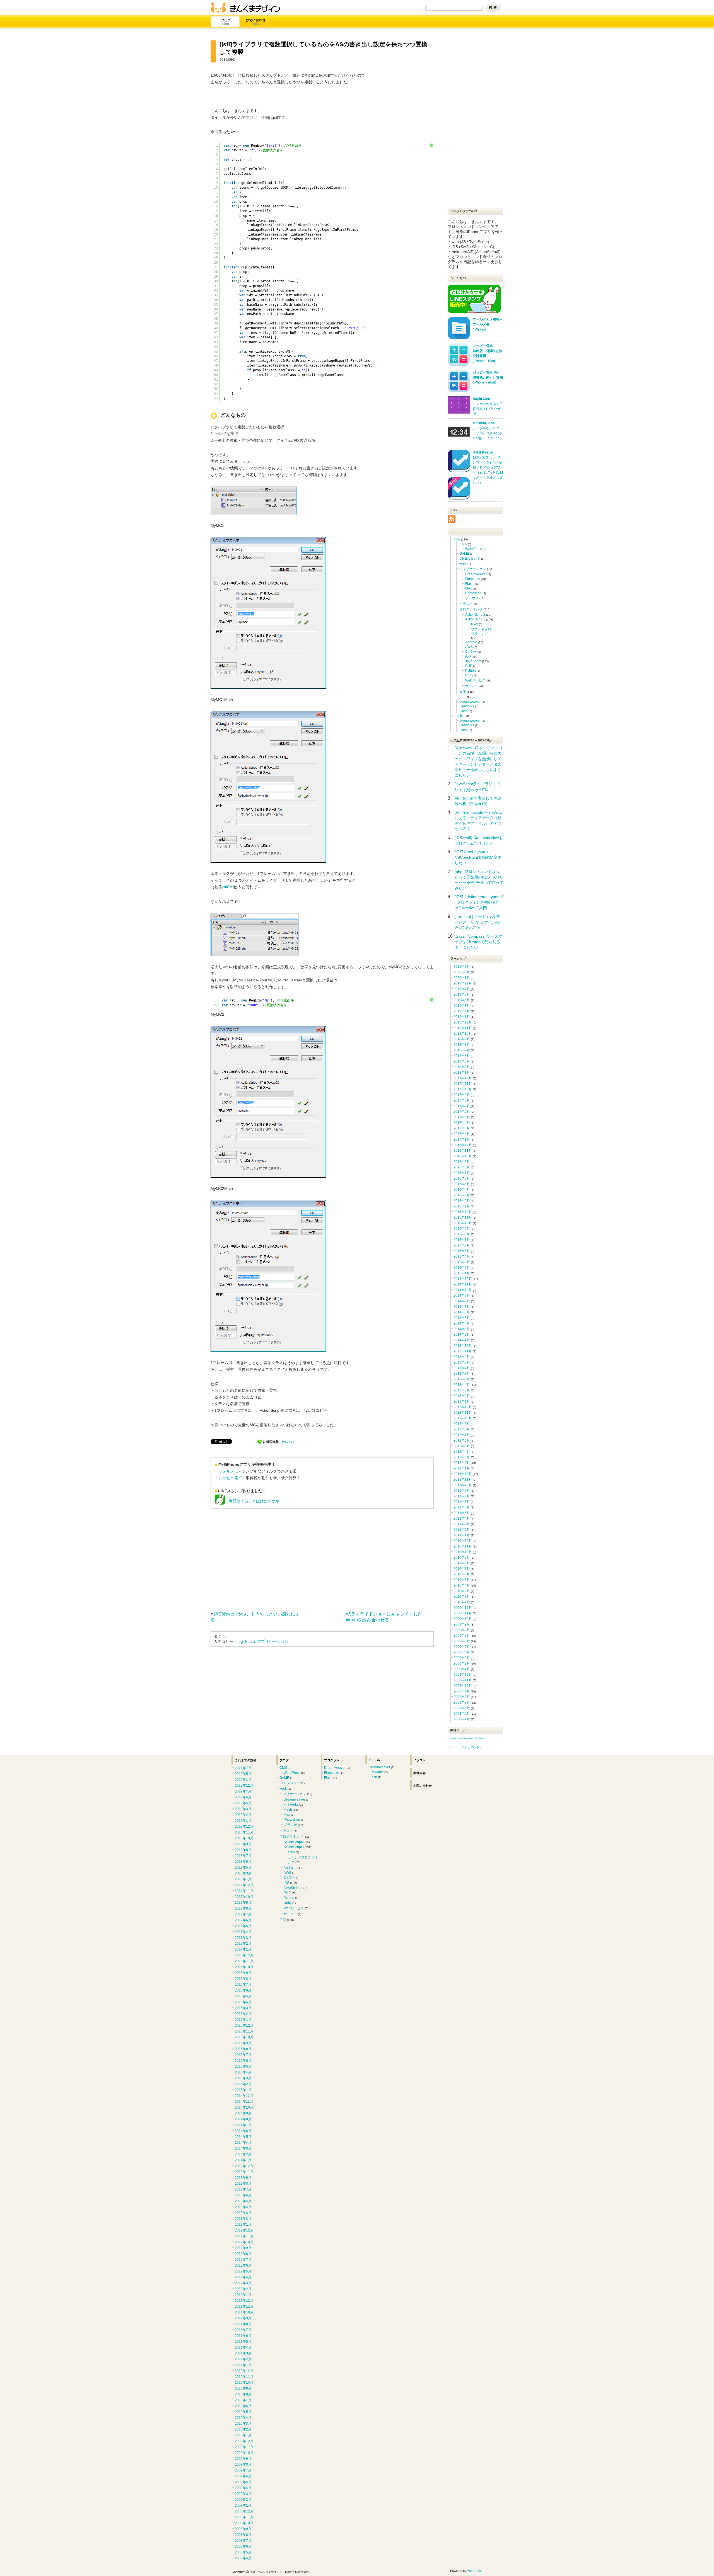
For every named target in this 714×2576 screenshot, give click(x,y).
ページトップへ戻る (469, 1747)
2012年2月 (462, 1463)
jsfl (226, 1636)
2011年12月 (463, 1474)
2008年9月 (462, 1691)
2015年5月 (462, 1251)
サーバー (472, 686)
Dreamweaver (476, 574)
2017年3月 (462, 1128)
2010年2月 (462, 1597)
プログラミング (471, 609)
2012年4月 (462, 1452)
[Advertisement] (257, 1558)
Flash (250, 1641)
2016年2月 (462, 1201)
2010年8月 (462, 1563)
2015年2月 (462, 1268)
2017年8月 (462, 1100)
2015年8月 (462, 1234)
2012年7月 (462, 1435)
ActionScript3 (475, 619)
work (463, 564)
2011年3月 (462, 1524)
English (374, 1760)
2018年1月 (462, 1073)
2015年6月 (462, 1245)
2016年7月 (462, 1173)
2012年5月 (462, 1446)
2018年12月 (463, 1022)
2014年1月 (462, 1340)
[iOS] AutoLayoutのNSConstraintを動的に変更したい (478, 857)
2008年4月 (462, 1719)
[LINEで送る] (268, 1441)
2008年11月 (463, 1680)
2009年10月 (463, 1619)
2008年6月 (462, 1708)
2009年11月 (463, 1613)
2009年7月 (462, 1636)
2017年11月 (463, 1084)
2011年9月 (462, 1491)
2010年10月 (463, 1552)
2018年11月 (463, 1028)
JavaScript (473, 661)
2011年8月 (462, 1496)
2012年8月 (462, 1429)
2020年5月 (462, 972)
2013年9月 (462, 1357)
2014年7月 (462, 1307)
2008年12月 (463, 1675)
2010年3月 (462, 1591)
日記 (463, 692)
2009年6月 (462, 1641)
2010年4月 (462, 1585)
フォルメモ (228, 1471)
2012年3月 (462, 1457)
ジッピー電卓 (230, 1478)
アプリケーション (273, 1641)
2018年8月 (462, 1045)
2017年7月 (462, 1106)
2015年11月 (463, 1217)
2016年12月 (463, 1145)
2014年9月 (462, 1296)
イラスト (466, 604)
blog (239, 1641)
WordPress (474, 549)
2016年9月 (462, 1162)
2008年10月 (463, 1686)
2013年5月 (462, 1379)
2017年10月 (463, 1089)
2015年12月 (463, 1212)
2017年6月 (462, 1112)
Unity (469, 675)
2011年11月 (463, 1479)
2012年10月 (463, 1418)
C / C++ (471, 652)
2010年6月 (462, 1574)
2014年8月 (462, 1301)
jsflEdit (228, 887)
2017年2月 (462, 1134)
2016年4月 (462, 1190)
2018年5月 (462, 1061)
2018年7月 (462, 1050)
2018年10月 (463, 1034)
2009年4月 (462, 1652)
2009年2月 (462, 1663)
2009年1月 (462, 1669)
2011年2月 (462, 1530)
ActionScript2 (475, 615)
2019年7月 (462, 989)
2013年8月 (462, 1362)
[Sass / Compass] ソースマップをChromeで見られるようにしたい (478, 942)
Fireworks (473, 579)
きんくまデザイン (245, 8)
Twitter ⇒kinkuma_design (466, 1738)
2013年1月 (462, 1401)
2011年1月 (462, 1535)
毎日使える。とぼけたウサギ (252, 1501)
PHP (469, 666)
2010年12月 (463, 1541)
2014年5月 (462, 1318)
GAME (464, 554)
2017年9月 (462, 1095)
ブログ (226, 22)
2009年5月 (462, 1647)
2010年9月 (462, 1558)
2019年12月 (463, 983)
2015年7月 (462, 1240)
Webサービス (475, 680)
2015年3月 (462, 1262)
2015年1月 (462, 1273)
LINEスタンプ (470, 559)
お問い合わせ (256, 22)
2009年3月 (462, 1658)
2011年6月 (462, 1507)
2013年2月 (462, 1396)
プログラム (332, 1760)
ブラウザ (472, 598)
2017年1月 (462, 1139)
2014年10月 (463, 1290)
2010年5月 (462, 1580)
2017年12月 (463, 1078)
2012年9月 (462, 1424)
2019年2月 (462, 1011)
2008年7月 (462, 1702)
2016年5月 (462, 1184)
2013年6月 (462, 1374)
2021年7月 (462, 967)
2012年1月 (462, 1468)
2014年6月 (462, 1312)
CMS (463, 544)
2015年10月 (463, 1223)
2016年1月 (462, 1206)
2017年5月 (462, 1117)
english (459, 716)
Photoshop (473, 593)
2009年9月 (462, 1624)
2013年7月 (462, 1368)
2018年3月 (462, 1067)
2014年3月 (462, 1329)
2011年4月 (462, 1519)
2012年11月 (463, 1413)
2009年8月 (462, 1630)
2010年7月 (462, 1569)
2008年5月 (462, 1714)
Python (471, 671)
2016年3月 (462, 1195)
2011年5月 (462, 1513)
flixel (475, 624)
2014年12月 (463, 1279)
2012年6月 (462, 1440)
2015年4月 (462, 1257)
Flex (468, 588)
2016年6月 (462, 1178)
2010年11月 (463, 1546)
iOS (468, 656)
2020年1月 (462, 978)
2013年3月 (462, 1390)
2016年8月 (462, 1167)
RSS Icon (452, 519)
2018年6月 (462, 1056)
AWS (469, 647)
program (460, 697)
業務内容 (419, 1773)
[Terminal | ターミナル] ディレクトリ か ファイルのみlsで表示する (477, 922)
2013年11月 (463, 1351)
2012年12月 (463, 1407)
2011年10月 (463, 1485)
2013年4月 (462, 1385)
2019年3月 (462, 1006)
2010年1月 (462, 1602)
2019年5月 (462, 1000)
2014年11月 (463, 1284)
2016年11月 (463, 1151)
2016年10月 (463, 1156)
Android (471, 642)
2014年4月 (462, 1323)
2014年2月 (462, 1335)
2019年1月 (462, 1017)
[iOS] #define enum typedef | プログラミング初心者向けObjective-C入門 (479, 902)
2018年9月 (462, 1039)
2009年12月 (463, 1608)
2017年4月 (462, 1123)
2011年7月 (462, 1502)
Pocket (288, 1441)
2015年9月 (462, 1229)
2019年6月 (462, 994)
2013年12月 (463, 1346)
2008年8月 (462, 1697)
